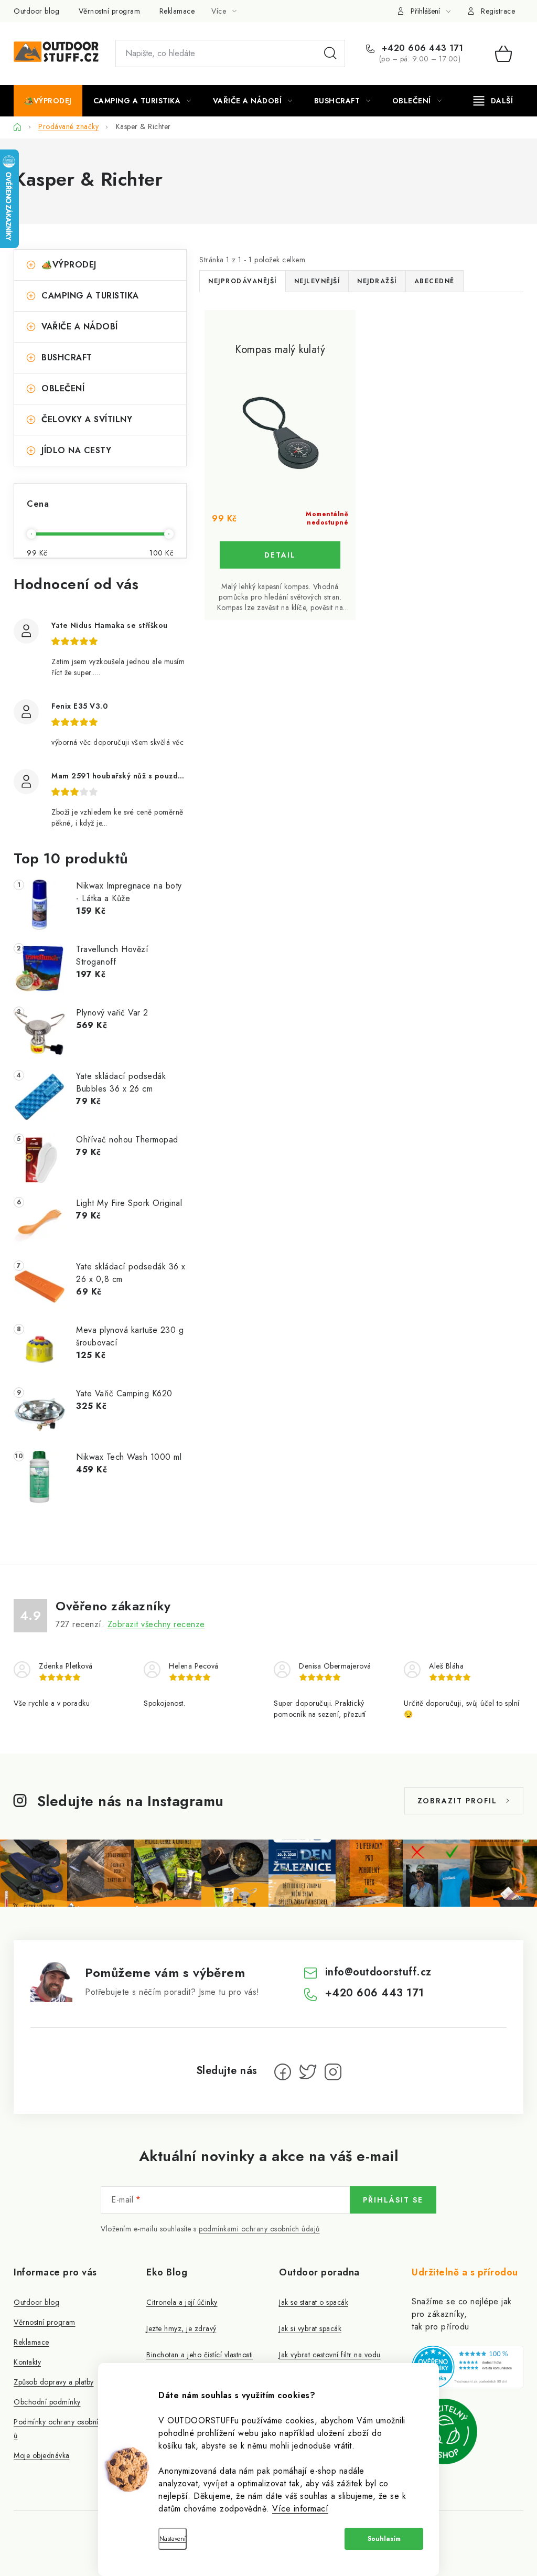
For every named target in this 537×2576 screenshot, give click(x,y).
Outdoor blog (36, 11)
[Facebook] (283, 2072)
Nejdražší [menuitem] (377, 281)
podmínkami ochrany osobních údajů (259, 2229)
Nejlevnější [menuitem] (317, 281)
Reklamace (177, 11)
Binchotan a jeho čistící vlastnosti (200, 2355)
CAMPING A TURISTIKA (90, 296)
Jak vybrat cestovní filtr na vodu (330, 2355)
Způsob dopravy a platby (54, 2382)
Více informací (300, 2509)
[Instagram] (333, 2072)
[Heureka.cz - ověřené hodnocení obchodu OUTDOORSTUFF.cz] (468, 2367)
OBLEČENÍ (63, 388)
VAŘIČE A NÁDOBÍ (80, 327)
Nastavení (173, 2539)
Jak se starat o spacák (314, 2302)
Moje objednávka (42, 2455)
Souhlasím (384, 2539)
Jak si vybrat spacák (310, 2328)
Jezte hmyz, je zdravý (181, 2328)
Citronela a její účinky (182, 2302)
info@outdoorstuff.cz (378, 1972)
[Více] (493, 101)
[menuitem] (48, 101)
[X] (308, 2072)
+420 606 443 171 (421, 48)
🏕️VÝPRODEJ (69, 265)
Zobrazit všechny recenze (156, 1624)
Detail (280, 555)
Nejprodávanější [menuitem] (243, 281)
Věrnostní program (110, 11)
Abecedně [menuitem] (434, 281)
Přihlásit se (393, 2200)
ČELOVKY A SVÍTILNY (87, 419)
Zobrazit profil (457, 1801)
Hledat (330, 54)
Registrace (498, 11)
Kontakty (27, 2362)
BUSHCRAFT (67, 357)
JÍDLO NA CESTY (76, 450)
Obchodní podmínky (47, 2402)
